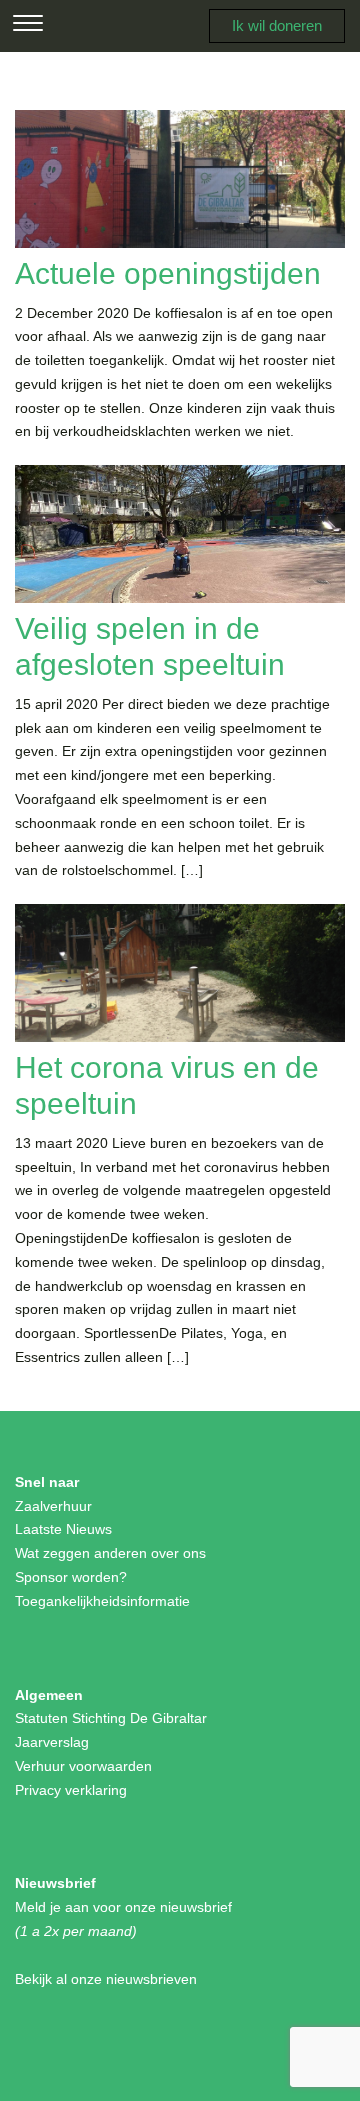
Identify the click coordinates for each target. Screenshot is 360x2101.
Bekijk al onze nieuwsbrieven (106, 1979)
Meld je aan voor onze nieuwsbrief (123, 1907)
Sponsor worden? (71, 1577)
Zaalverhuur (53, 1506)
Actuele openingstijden (168, 273)
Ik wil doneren (277, 25)
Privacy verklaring (71, 1790)
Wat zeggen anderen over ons (110, 1553)
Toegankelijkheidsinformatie (102, 1601)
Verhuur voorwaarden (83, 1766)
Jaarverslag (52, 1742)
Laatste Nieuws (63, 1529)
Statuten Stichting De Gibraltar (111, 1718)
